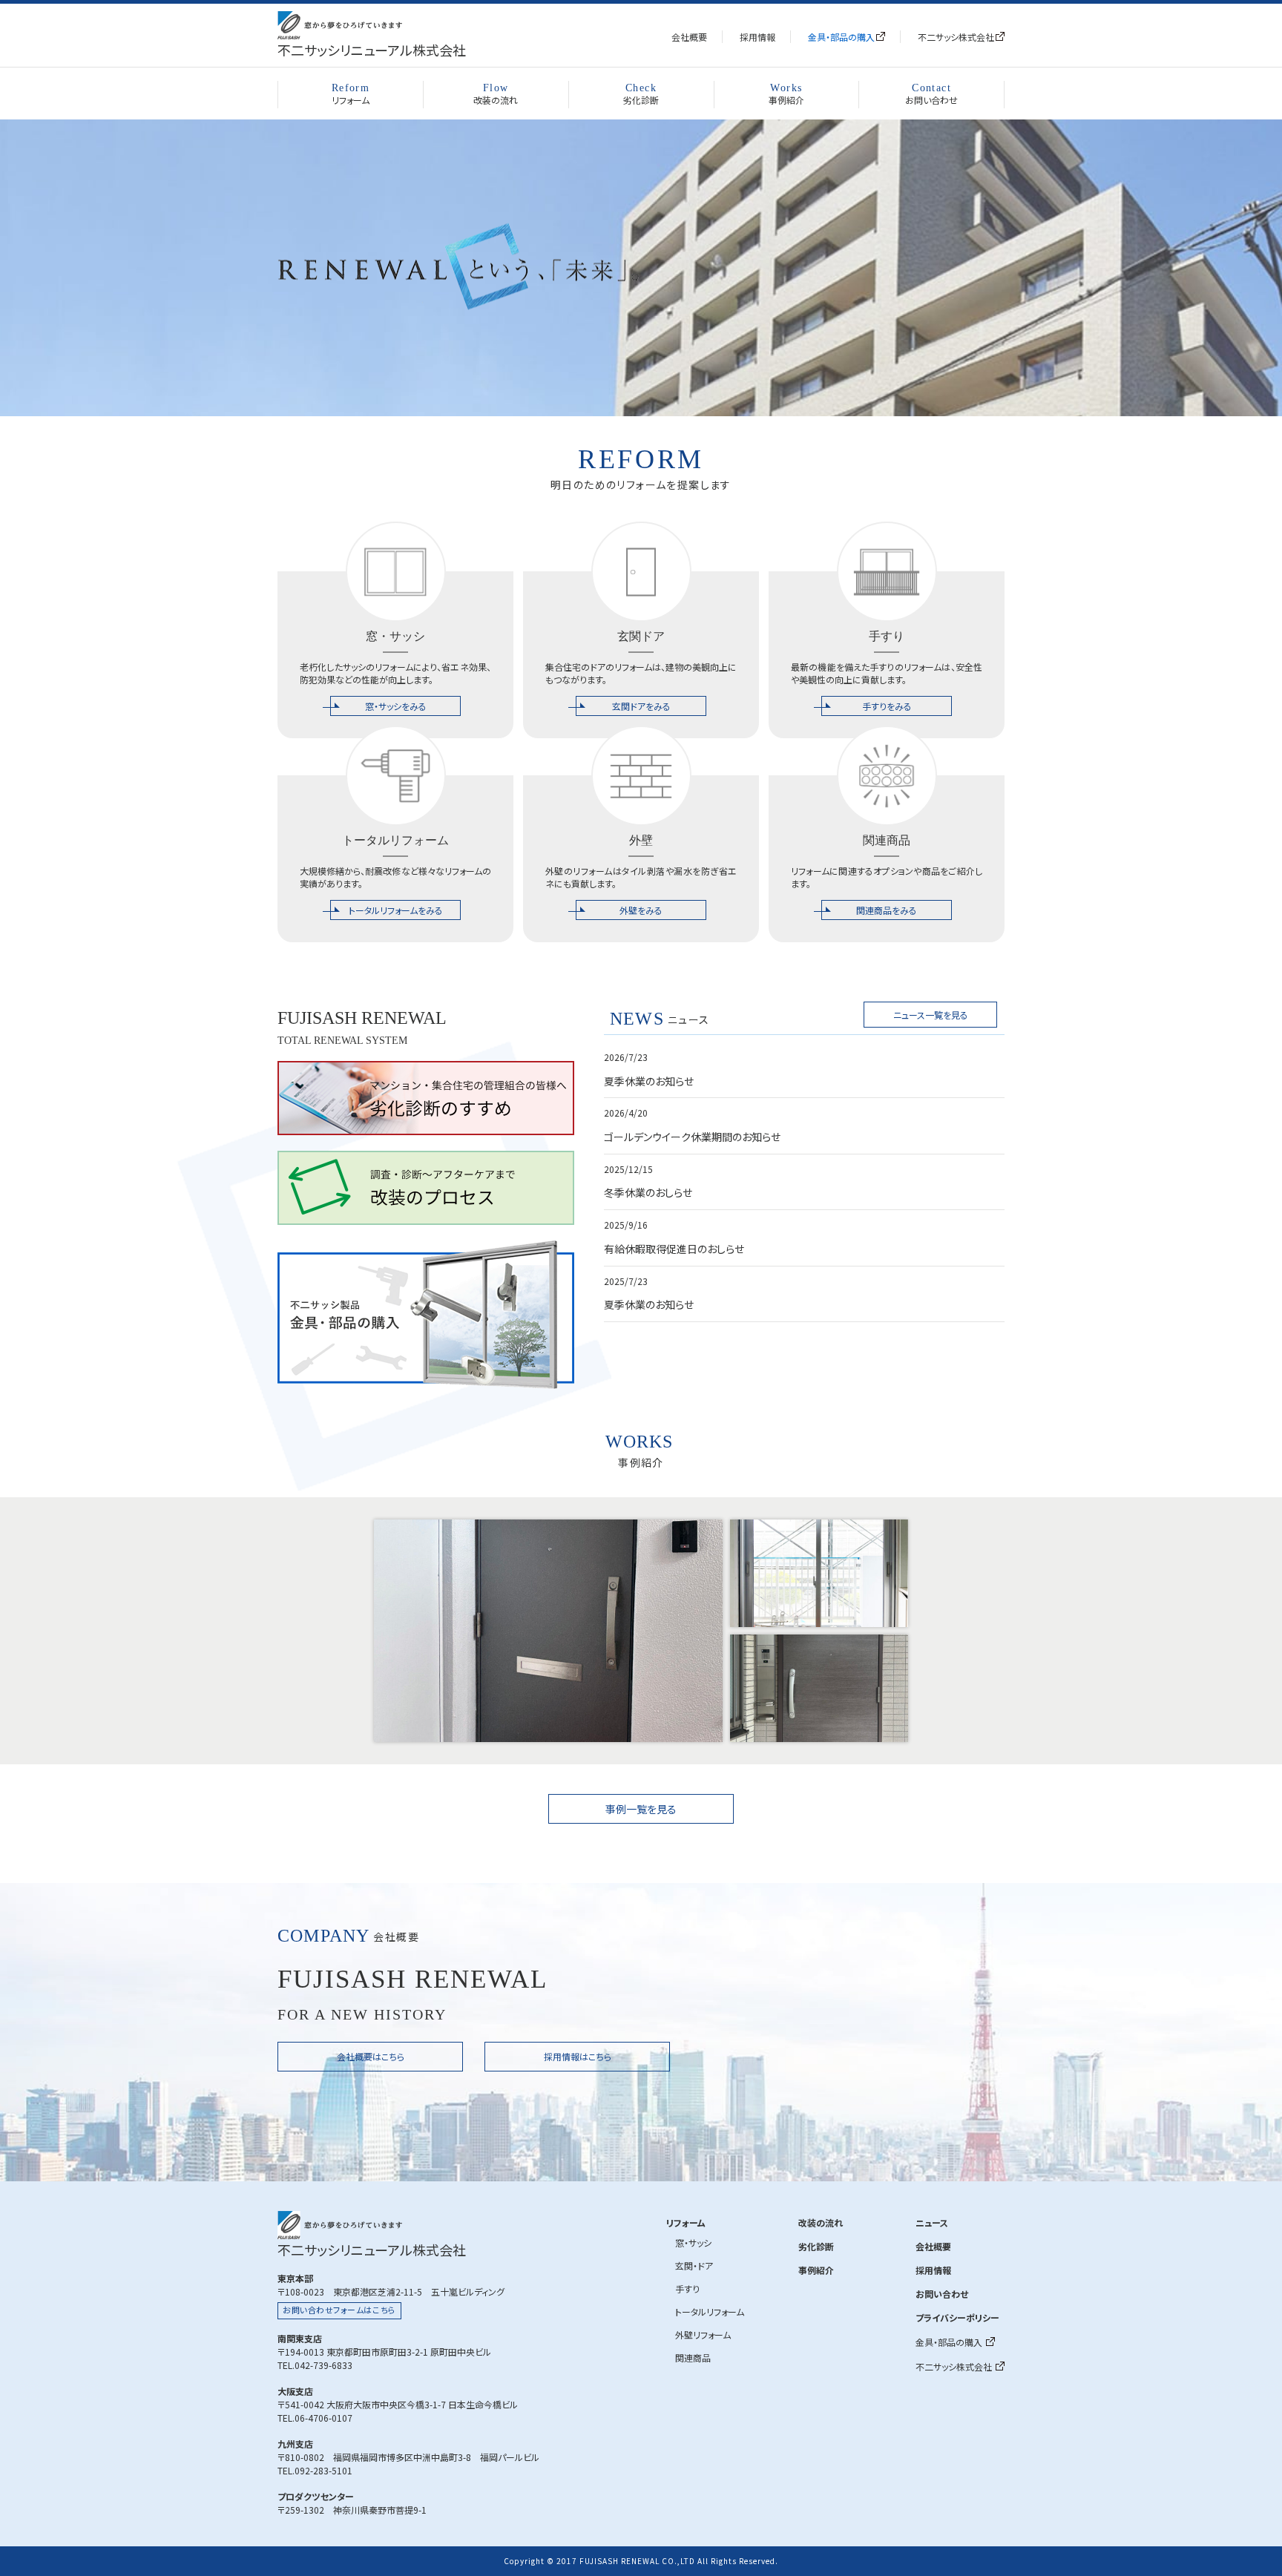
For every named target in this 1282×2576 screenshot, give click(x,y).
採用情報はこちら (578, 2056)
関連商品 (693, 2357)
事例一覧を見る (641, 1809)
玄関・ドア (694, 2265)
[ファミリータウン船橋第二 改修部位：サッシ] (819, 1573)
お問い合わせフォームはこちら (339, 2310)
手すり (687, 2288)
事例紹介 (786, 95)
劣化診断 (641, 95)
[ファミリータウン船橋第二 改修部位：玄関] (548, 1631)
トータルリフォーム (710, 2311)
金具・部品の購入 (841, 37)
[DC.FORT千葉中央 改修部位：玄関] (819, 1688)
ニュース (932, 2222)
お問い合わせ (931, 95)
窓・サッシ (693, 2242)
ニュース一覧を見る (931, 1015)
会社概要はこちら (371, 2056)
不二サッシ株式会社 (956, 37)
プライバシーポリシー (957, 2317)
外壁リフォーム (703, 2334)
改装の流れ (496, 95)
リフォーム (351, 95)
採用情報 (757, 37)
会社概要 (689, 37)
